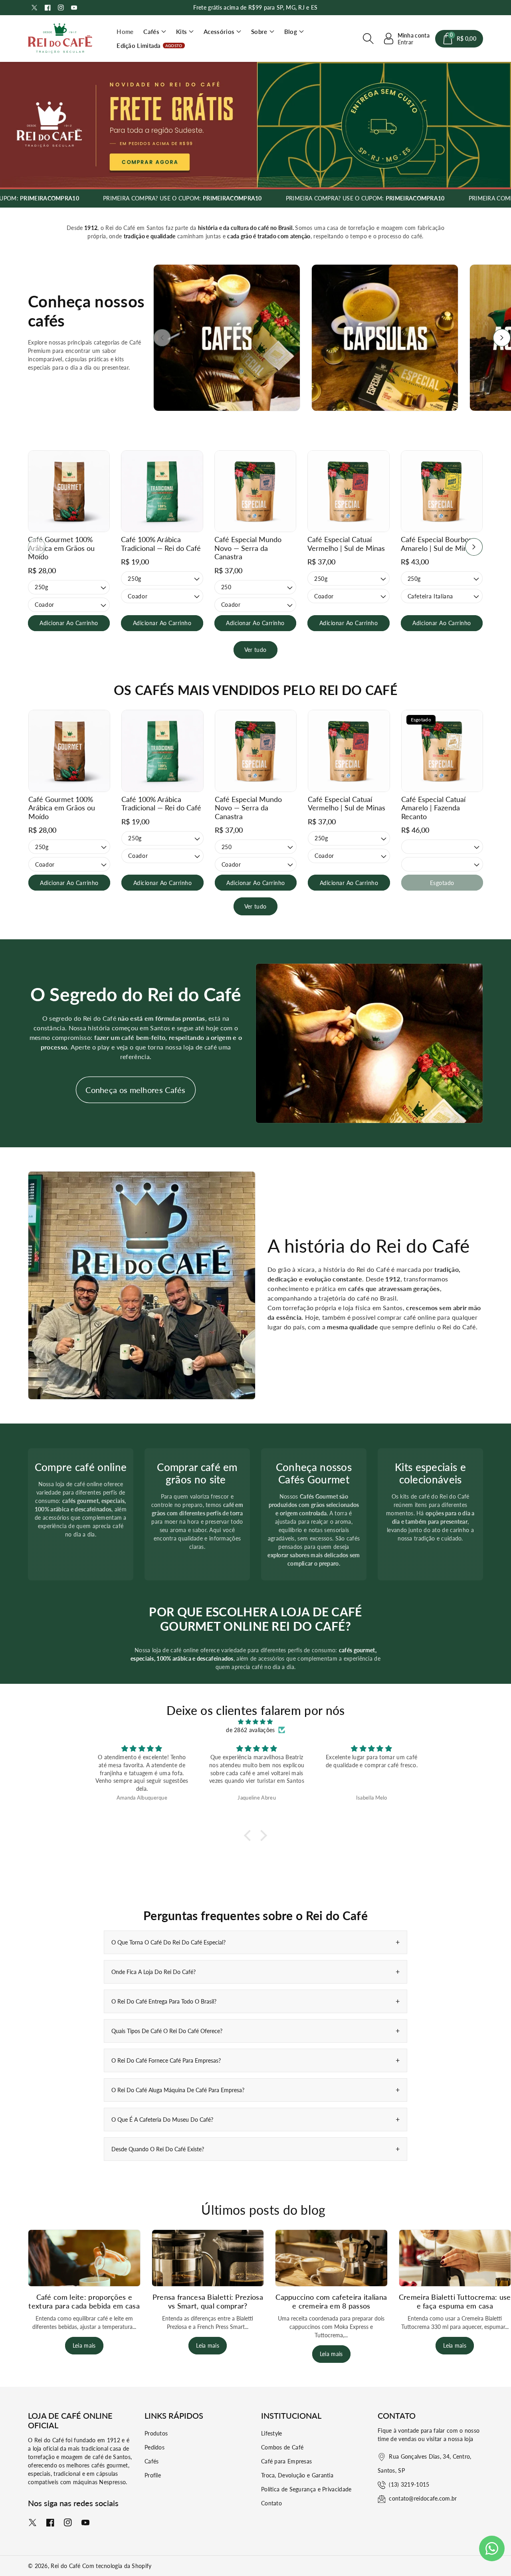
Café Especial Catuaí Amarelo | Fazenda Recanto (433, 808)
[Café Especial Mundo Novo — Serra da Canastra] (255, 491)
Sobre (259, 32)
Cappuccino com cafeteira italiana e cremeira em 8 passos (331, 2301)
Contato (271, 2503)
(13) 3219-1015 (409, 2484)
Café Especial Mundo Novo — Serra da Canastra (248, 548)
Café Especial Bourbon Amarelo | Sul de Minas (438, 544)
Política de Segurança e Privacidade (306, 2489)
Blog (291, 32)
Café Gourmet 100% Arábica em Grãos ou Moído (61, 548)
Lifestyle (272, 2433)
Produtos (156, 2433)
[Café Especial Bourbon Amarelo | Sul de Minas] (442, 491)
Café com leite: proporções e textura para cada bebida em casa (84, 2301)
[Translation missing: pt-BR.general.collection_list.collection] (227, 338)
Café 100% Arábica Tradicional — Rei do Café (161, 544)
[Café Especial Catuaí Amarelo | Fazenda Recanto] (442, 751)
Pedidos (154, 2447)
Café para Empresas (286, 2461)
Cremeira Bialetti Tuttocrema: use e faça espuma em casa (455, 2301)
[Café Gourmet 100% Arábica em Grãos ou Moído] (69, 491)
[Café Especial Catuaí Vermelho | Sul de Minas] (348, 491)
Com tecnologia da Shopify (117, 2566)
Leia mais (84, 2345)
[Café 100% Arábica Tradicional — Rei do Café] (162, 491)
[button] (155, 32)
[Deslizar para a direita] (502, 338)
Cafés (151, 32)
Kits (181, 32)
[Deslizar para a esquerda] (162, 338)
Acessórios (219, 32)
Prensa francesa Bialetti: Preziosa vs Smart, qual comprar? (208, 2301)
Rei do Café (65, 2566)
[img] (255, 1722)
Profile (153, 2475)
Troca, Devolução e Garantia (297, 2475)
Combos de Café (282, 2447)
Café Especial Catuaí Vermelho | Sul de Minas (346, 544)
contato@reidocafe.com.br (423, 2498)
